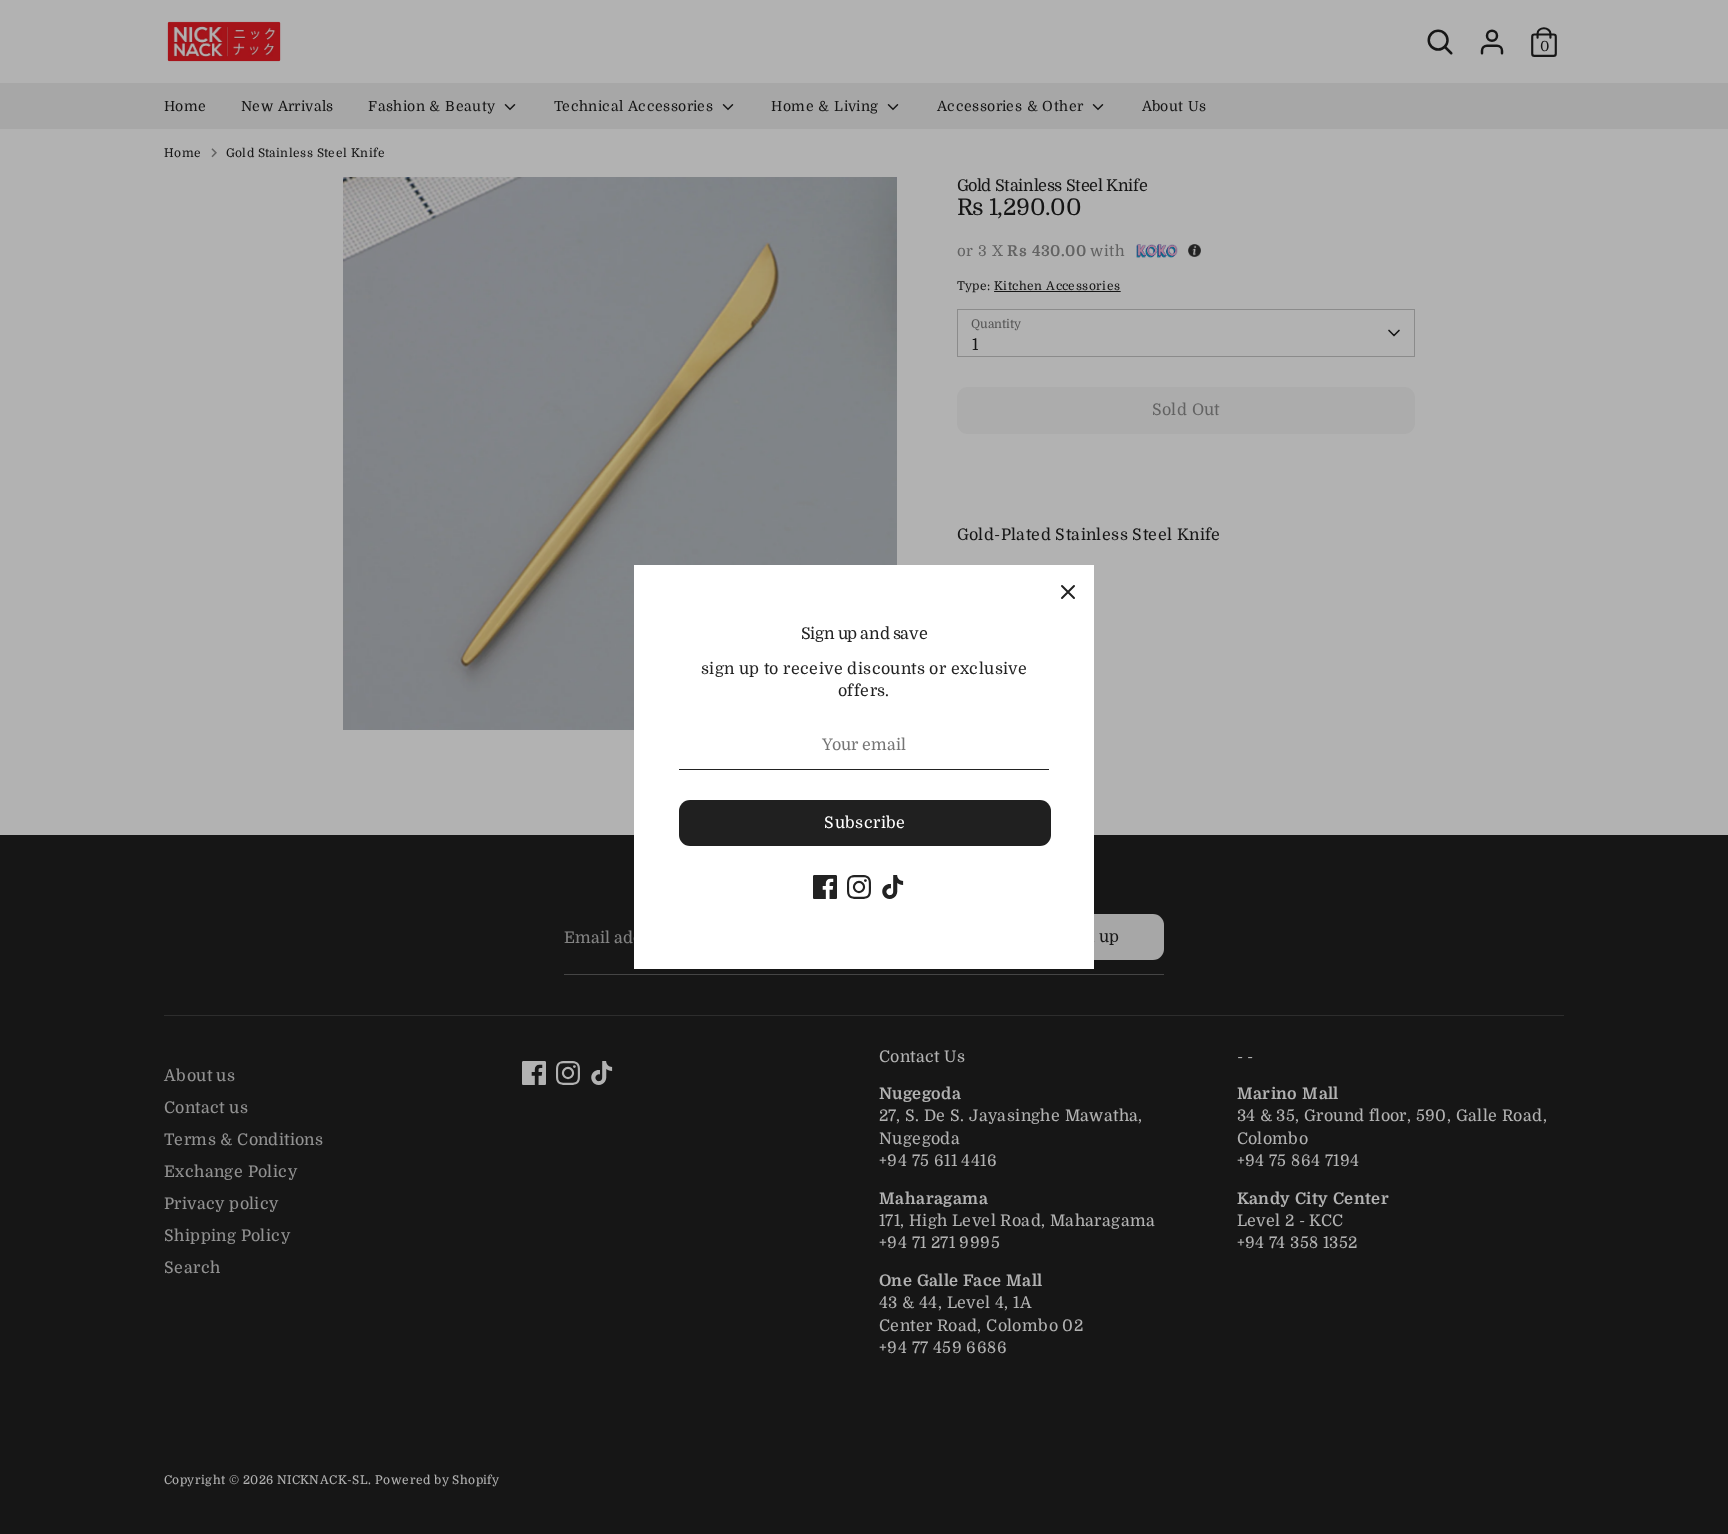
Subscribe (865, 823)
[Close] (1068, 591)
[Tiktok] (893, 887)
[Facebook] (825, 887)
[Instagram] (859, 887)
